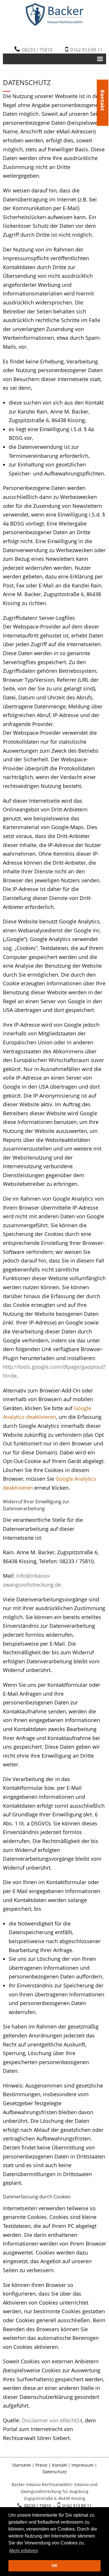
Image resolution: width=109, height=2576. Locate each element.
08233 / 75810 (36, 50)
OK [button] (54, 2566)
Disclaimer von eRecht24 (52, 2420)
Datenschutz (55, 2472)
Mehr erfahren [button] (24, 2551)
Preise (41, 2465)
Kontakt (103, 90)
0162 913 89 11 (85, 50)
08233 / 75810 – (40, 2506)
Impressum (83, 2465)
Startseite (22, 2465)
